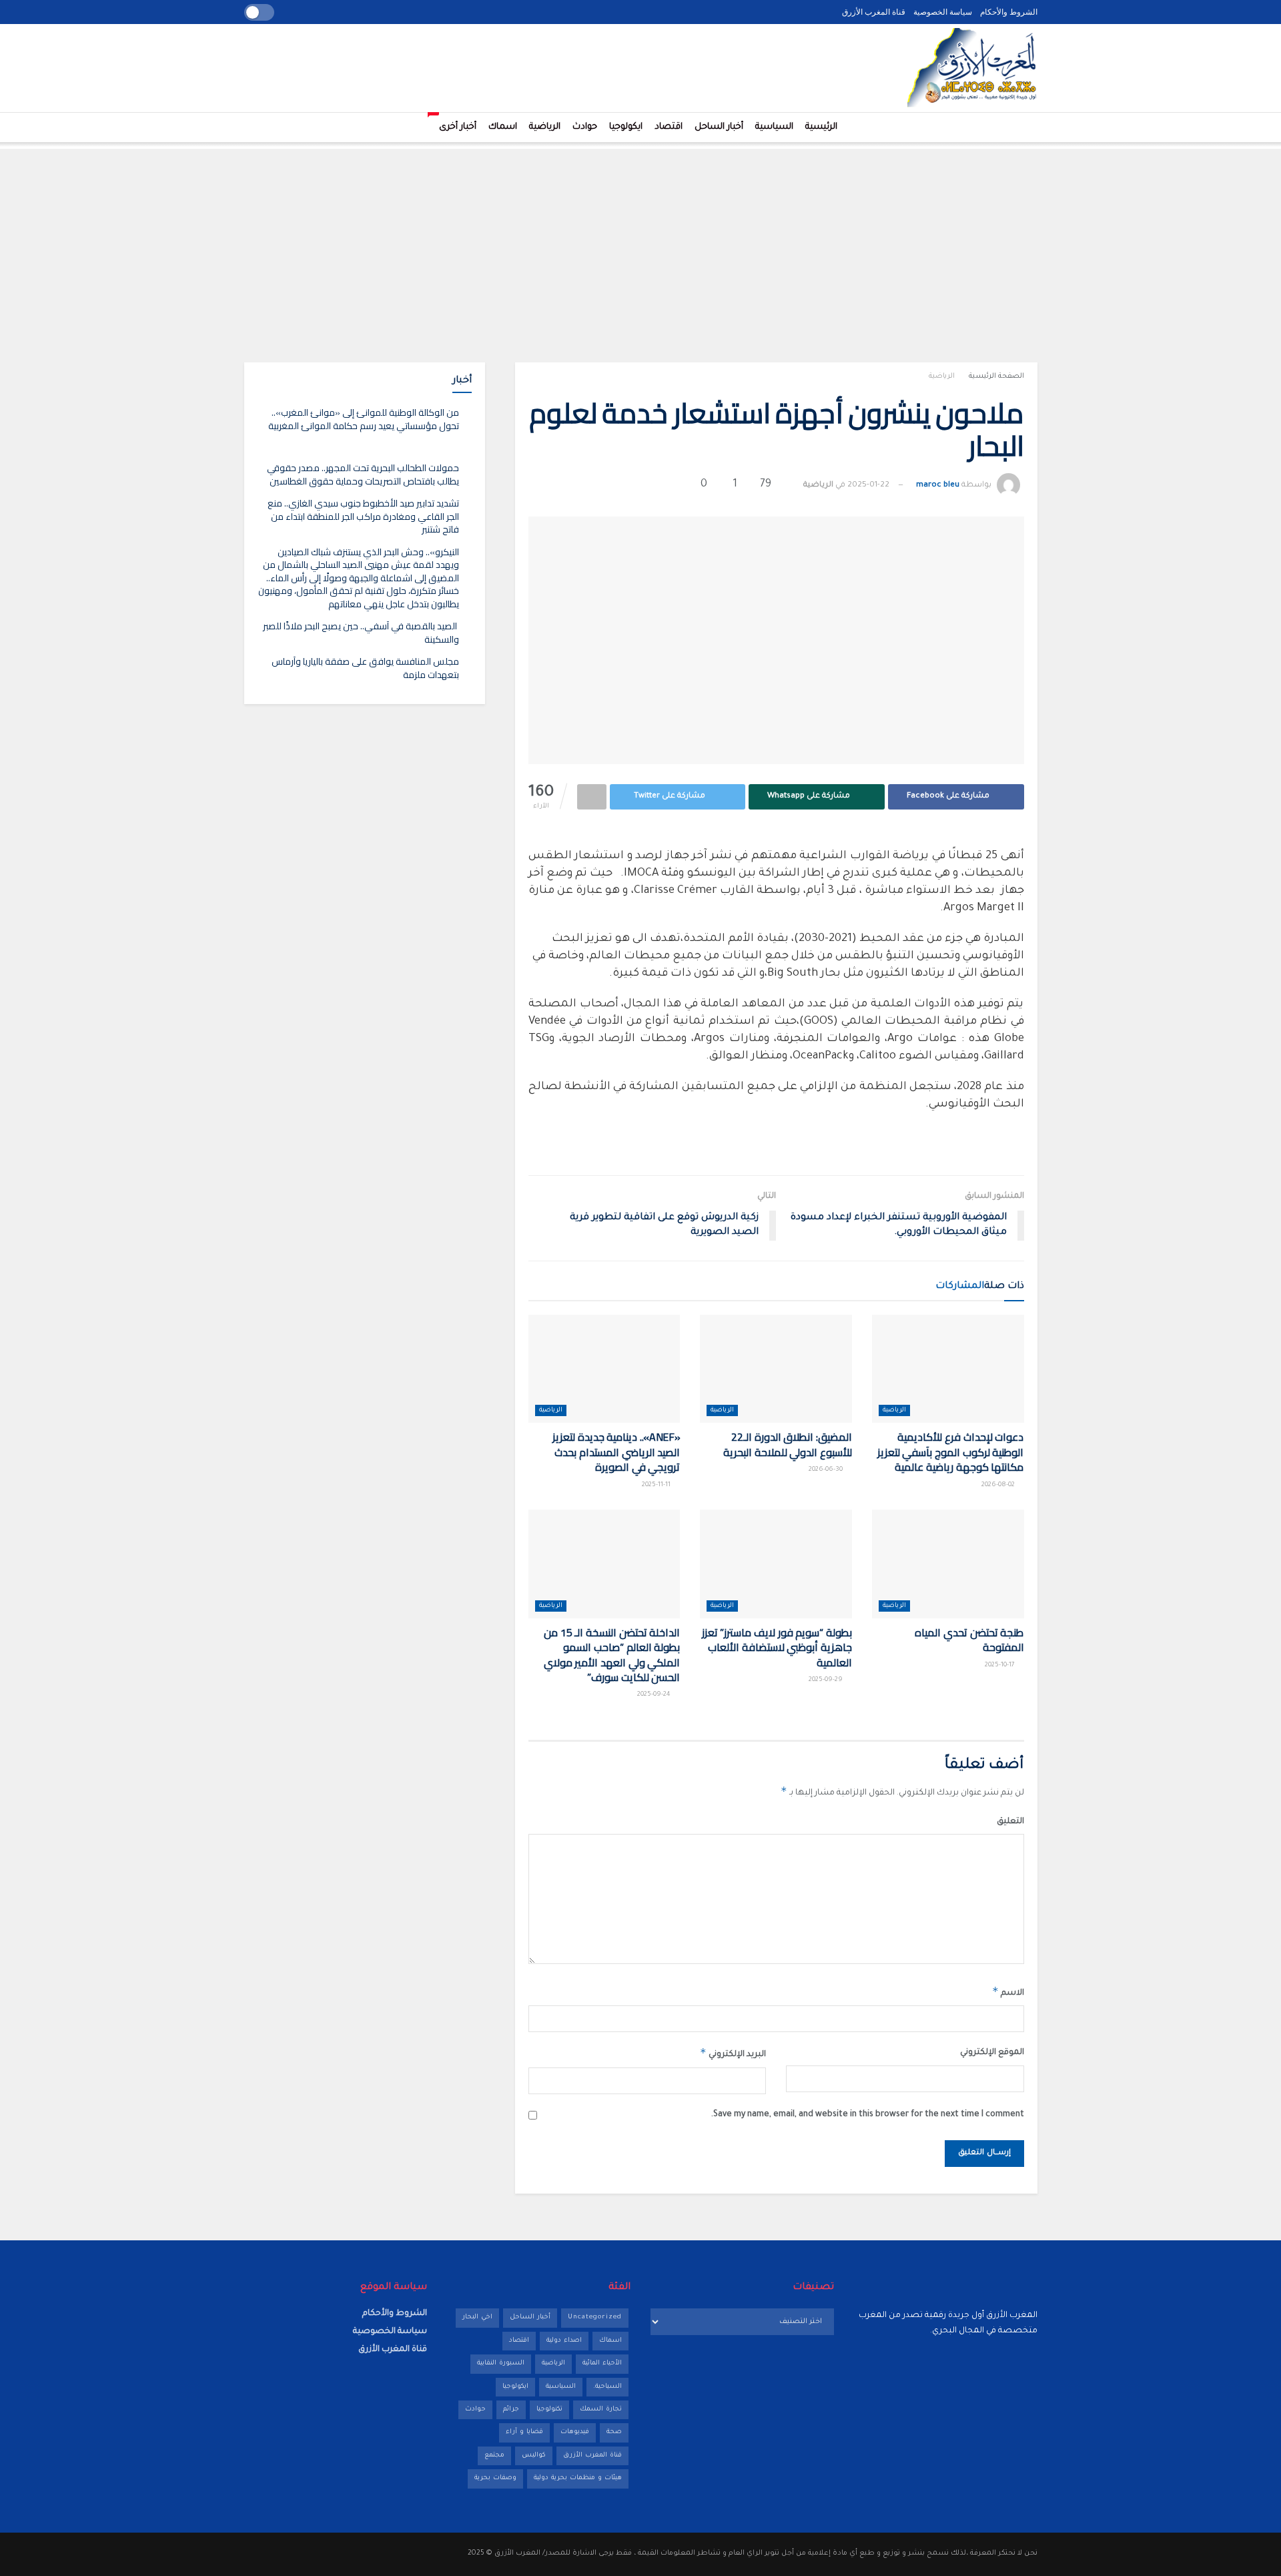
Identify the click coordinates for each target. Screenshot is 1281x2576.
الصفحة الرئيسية (996, 376)
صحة (614, 2432)
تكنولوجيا (549, 2409)
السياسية (774, 127)
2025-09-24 (655, 1695)
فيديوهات (575, 2432)
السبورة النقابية (501, 2363)
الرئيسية (821, 127)
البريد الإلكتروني (733, 2053)
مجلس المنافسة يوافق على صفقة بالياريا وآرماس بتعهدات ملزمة (365, 668)
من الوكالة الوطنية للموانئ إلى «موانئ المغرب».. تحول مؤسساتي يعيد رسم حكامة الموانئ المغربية (364, 419)
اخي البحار (477, 2317)
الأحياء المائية (602, 2363)
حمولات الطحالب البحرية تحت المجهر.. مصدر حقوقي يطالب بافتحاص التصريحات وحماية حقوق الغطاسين (363, 474)
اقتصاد (669, 127)
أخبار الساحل (719, 127)
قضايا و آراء (524, 2432)
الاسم (1008, 1991)
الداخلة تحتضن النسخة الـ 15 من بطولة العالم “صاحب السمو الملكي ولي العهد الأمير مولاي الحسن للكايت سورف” (612, 1655)
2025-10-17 (1001, 1665)
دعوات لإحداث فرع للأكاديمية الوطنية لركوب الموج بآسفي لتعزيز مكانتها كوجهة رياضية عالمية (951, 1452)
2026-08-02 (999, 1485)
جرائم (511, 2409)
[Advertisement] (640, 242)
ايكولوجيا (626, 127)
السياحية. (607, 2387)
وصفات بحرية (495, 2478)
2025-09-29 (827, 1680)
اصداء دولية (564, 2341)
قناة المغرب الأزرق (874, 12)
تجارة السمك (601, 2409)
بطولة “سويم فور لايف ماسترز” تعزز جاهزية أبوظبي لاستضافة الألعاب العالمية (777, 1647)
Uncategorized (595, 2317)
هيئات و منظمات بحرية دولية (578, 2478)
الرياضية (545, 127)
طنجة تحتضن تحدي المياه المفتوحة (969, 1640)
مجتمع (494, 2456)
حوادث (585, 127)
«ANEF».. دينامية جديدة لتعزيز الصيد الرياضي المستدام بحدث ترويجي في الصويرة (616, 1452)
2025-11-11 (657, 1485)
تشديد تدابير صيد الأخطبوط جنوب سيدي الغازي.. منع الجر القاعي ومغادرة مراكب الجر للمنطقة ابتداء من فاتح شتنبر (363, 516)
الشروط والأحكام (1009, 12)
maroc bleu (938, 486)
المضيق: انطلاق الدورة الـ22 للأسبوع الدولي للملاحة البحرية (788, 1444)
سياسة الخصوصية (943, 12)
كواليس (534, 2456)
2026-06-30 (827, 1470)
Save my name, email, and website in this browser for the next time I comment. (868, 2115)
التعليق (1010, 1822)
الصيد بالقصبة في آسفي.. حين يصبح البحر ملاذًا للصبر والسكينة (361, 633)
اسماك (503, 127)
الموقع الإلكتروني (992, 2053)
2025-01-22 (868, 486)
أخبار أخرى (455, 122)
